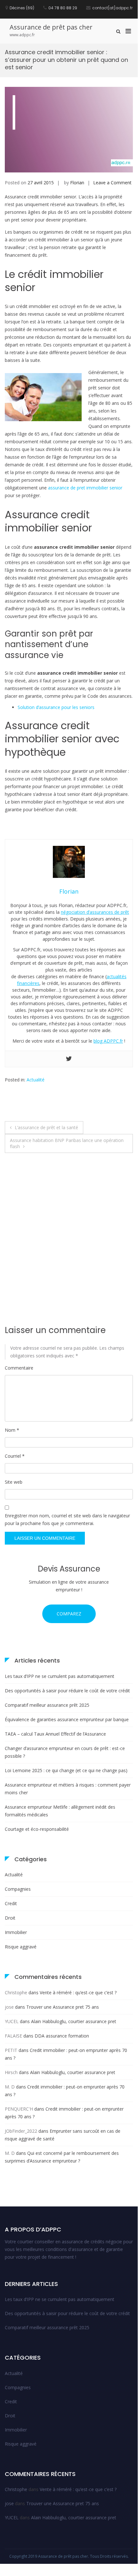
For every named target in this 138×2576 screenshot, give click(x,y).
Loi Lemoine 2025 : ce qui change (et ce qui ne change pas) (66, 1770)
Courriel (15, 1456)
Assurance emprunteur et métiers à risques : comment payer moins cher (68, 1789)
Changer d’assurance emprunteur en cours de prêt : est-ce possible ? (65, 1752)
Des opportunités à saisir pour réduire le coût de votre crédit (67, 1691)
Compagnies (18, 1889)
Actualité (36, 1080)
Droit (10, 1918)
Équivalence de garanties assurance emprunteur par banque (67, 1719)
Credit (11, 1903)
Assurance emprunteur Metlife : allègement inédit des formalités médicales (60, 1811)
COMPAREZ (69, 1614)
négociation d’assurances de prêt (95, 912)
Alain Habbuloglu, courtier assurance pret (74, 2021)
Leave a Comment (112, 183)
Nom (12, 1430)
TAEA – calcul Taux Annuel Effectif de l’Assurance (55, 1734)
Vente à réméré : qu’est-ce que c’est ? (78, 1992)
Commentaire (19, 1368)
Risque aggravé (21, 1947)
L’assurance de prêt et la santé (46, 1127)
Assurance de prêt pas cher (51, 27)
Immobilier (16, 1932)
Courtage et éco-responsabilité (37, 1829)
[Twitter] (69, 1059)
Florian (77, 183)
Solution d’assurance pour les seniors (56, 707)
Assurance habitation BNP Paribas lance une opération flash (67, 1143)
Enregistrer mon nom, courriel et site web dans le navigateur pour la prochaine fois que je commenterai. (67, 1519)
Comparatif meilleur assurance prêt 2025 (47, 1705)
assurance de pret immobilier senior (85, 488)
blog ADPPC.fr (108, 1041)
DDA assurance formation (62, 2036)
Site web (14, 1482)
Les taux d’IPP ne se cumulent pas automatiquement (60, 1676)
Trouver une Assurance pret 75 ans (63, 2007)
